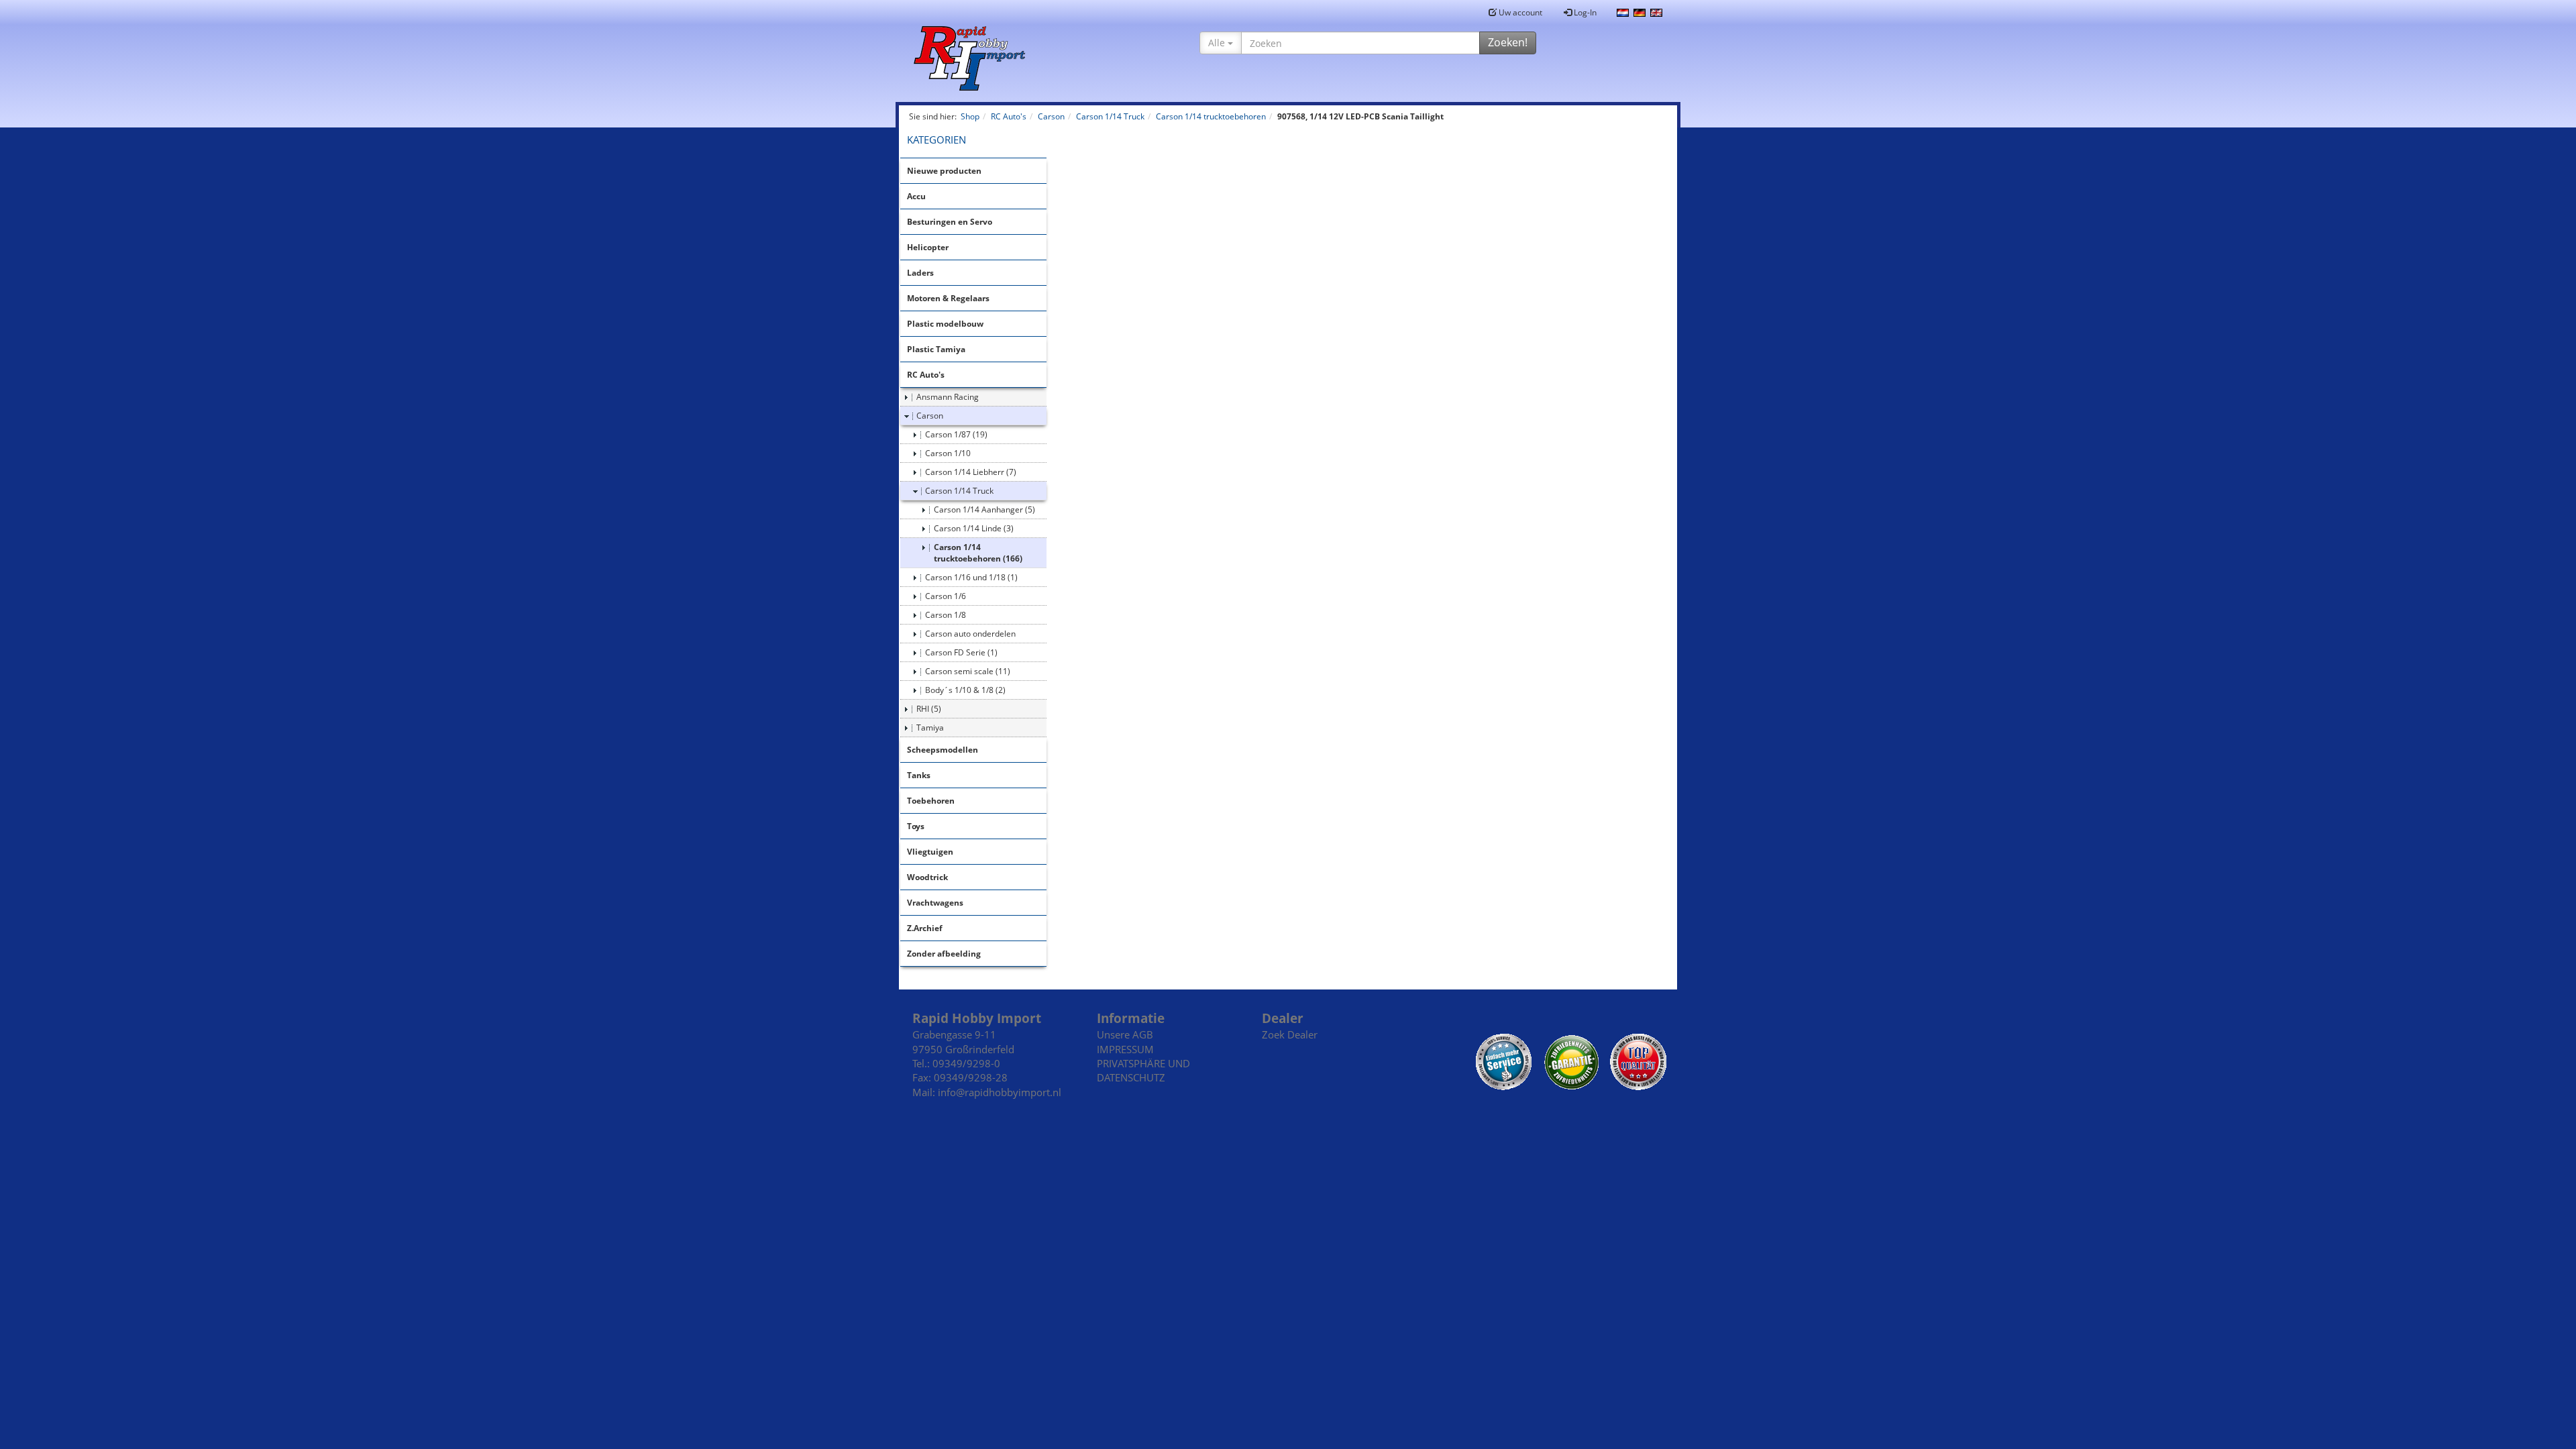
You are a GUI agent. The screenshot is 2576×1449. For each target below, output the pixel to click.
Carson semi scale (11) (968, 671)
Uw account (1519, 12)
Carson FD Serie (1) (961, 652)
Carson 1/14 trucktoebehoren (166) (978, 553)
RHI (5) (929, 709)
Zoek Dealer (1290, 1034)
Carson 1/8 (946, 615)
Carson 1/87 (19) (956, 434)
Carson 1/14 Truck (959, 491)
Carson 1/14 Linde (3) (974, 528)
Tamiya (930, 728)
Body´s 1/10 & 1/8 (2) (965, 690)
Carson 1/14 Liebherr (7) (971, 472)
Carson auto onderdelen (970, 634)
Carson (930, 416)
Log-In (1584, 12)
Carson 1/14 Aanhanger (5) (984, 509)
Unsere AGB (1125, 1034)
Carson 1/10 (948, 453)
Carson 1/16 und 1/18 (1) (971, 577)
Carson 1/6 (946, 596)
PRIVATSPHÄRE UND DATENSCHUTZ (1143, 1070)
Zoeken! (1508, 42)
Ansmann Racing (948, 397)
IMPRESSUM (1125, 1049)
